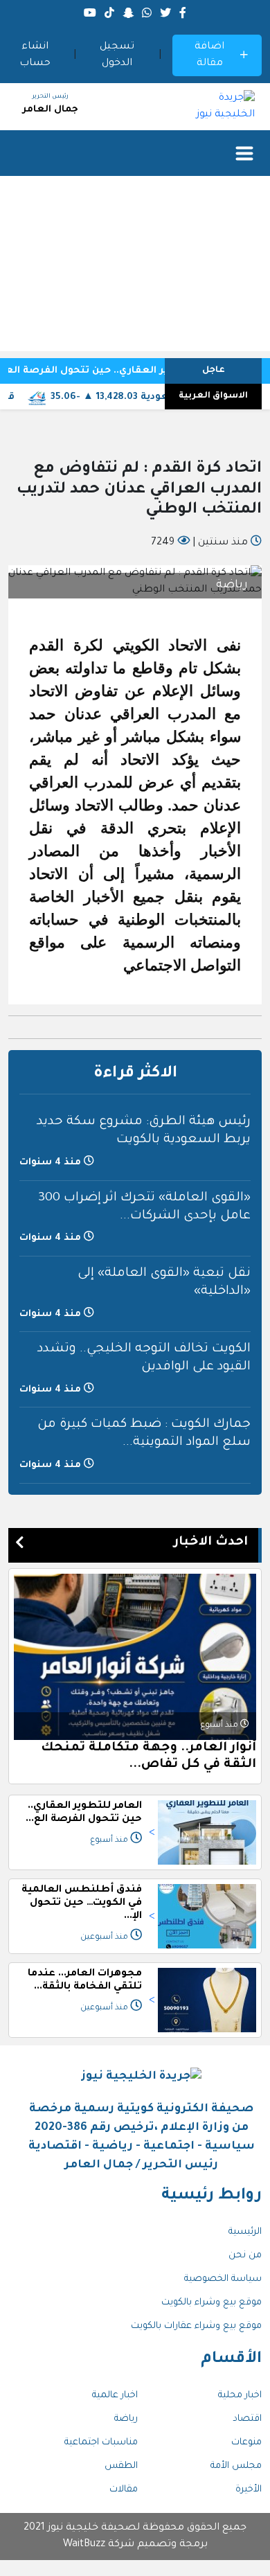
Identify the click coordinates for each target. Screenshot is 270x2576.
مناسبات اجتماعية (101, 2443)
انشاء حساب (35, 55)
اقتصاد (247, 2419)
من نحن (245, 2256)
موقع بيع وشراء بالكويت (211, 2303)
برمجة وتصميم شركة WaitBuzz (135, 2545)
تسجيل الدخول (117, 55)
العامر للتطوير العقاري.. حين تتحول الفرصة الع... (84, 1813)
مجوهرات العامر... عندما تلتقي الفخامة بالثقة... (85, 1981)
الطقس (121, 2466)
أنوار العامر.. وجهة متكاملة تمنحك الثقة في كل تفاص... (148, 1757)
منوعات (246, 2443)
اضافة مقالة (209, 55)
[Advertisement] (135, 267)
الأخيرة (249, 2490)
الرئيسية (245, 2232)
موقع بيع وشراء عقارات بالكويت (196, 2326)
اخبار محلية (240, 2396)
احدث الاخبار (211, 1543)
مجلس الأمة (236, 2466)
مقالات (124, 2490)
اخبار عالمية (115, 2396)
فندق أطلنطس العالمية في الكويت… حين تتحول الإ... (82, 1903)
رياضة (126, 2419)
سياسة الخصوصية (223, 2279)
